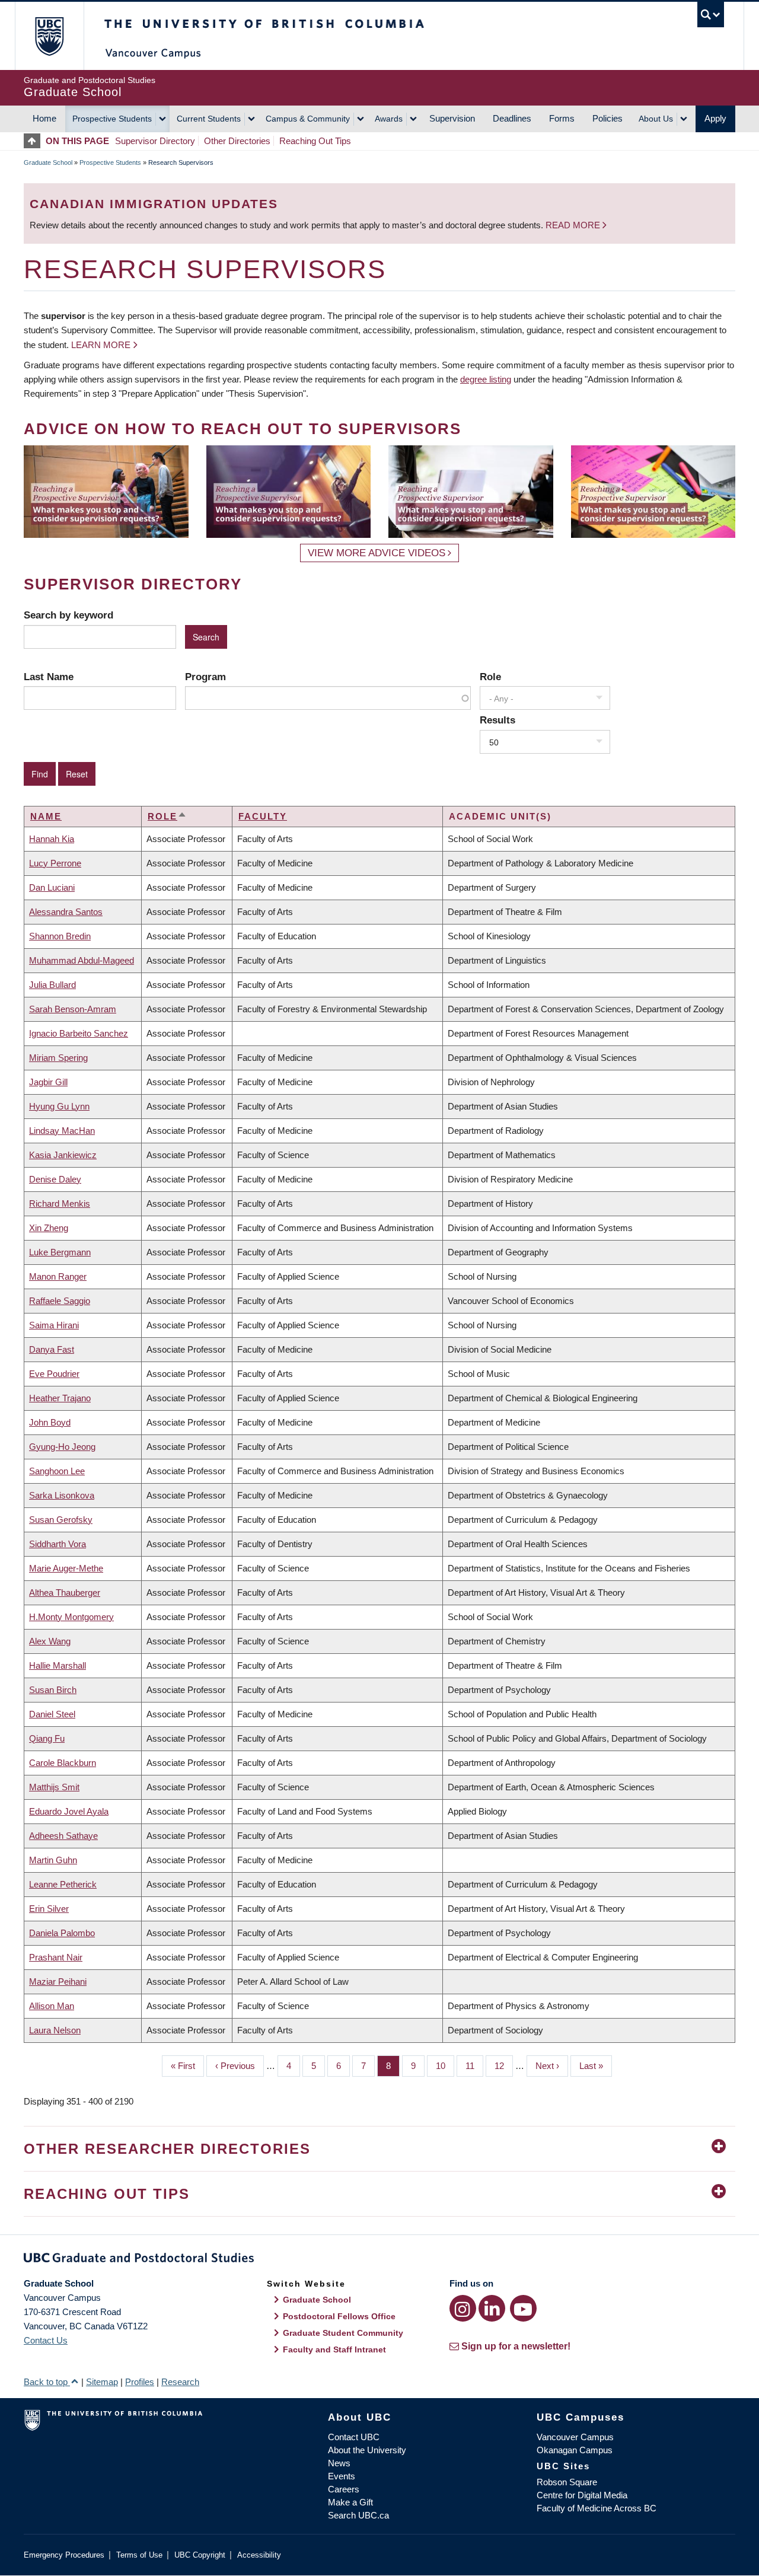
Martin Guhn (53, 1860)
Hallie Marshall (58, 1665)
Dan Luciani (52, 887)
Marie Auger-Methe (66, 1568)
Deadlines (512, 118)
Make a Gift (350, 2502)
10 (445, 2066)
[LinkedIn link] (492, 2308)
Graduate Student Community (343, 2333)
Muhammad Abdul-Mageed (82, 960)
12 (504, 2066)
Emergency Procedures (64, 2555)
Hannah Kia (52, 839)
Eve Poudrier (54, 1374)
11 (474, 2066)
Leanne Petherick (63, 1884)
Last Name (49, 677)
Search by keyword (68, 615)
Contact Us (46, 2340)
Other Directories (237, 141)
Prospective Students (112, 119)
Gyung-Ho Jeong (62, 1447)
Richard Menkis (60, 1203)
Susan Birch (53, 1690)
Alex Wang (50, 1641)
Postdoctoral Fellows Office (339, 2316)
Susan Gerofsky (61, 1520)
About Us (656, 119)
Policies (607, 118)
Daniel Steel (52, 1714)
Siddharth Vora (58, 1544)
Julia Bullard (52, 985)
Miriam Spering (58, 1058)
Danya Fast (52, 1349)
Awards (389, 119)
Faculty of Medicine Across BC (597, 2508)
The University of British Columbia (49, 36)
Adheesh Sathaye (63, 1836)
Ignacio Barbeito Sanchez (79, 1033)
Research (180, 2382)
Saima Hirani (54, 1325)
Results (498, 720)
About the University (367, 2450)
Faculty (263, 816)
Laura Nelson (55, 2030)
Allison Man (52, 2006)
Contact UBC (354, 2437)
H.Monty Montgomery (71, 1617)
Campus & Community (308, 119)
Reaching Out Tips (315, 141)
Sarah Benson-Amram (73, 1009)
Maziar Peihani (58, 1982)
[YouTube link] (523, 2308)
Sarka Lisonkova (62, 1495)
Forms (562, 118)
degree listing (486, 379)
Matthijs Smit (54, 1787)
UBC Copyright (200, 2555)
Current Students (209, 119)
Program (205, 677)
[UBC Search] (711, 15)
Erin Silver (49, 1909)
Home (44, 118)
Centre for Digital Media (582, 2495)
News (339, 2463)
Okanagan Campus (575, 2450)
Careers (344, 2489)
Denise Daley (55, 1179)
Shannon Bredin (60, 936)
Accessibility (259, 2555)
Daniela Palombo (62, 1933)
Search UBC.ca (358, 2515)
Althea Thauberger (65, 1593)
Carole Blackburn (63, 1763)
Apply (715, 118)
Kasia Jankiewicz (63, 1155)
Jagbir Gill (48, 1082)
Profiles (140, 2382)
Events (342, 2476)
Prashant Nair (56, 1957)
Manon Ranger (58, 1276)
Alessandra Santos (66, 912)
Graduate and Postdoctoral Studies (379, 2260)
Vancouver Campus (575, 2437)
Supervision (452, 118)
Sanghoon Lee (57, 1471)
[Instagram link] (463, 2308)
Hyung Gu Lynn (59, 1106)
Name (46, 816)
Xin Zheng (49, 1228)
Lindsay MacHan (62, 1131)
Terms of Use (139, 2555)
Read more (574, 225)
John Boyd (50, 1422)
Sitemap (102, 2382)
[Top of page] (35, 141)
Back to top (47, 2382)
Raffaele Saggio (60, 1301)
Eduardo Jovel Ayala (69, 1811)
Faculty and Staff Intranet (334, 2349)
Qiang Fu (47, 1738)
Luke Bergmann (60, 1252)
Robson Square (567, 2482)
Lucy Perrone (55, 863)
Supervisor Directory (155, 141)
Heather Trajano (60, 1398)
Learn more (101, 345)
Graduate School (48, 162)
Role (490, 677)
